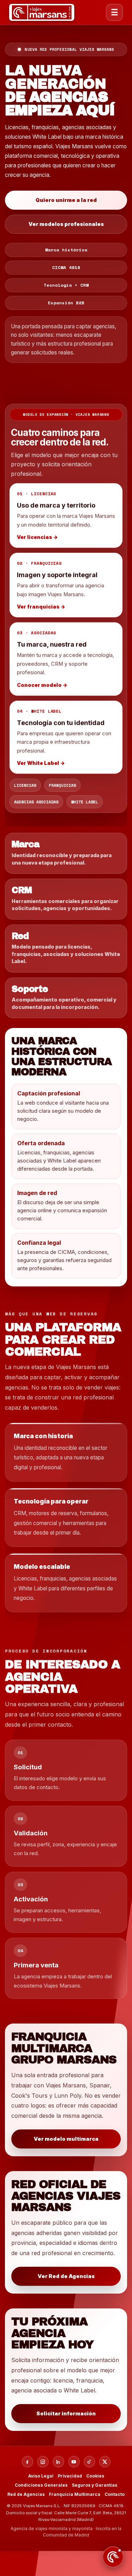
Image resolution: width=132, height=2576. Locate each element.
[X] (105, 2462)
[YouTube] (74, 2462)
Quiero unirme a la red (66, 200)
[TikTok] (89, 2462)
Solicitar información (66, 2414)
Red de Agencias (26, 2494)
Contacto (115, 2494)
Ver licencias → (37, 536)
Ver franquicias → (41, 606)
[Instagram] (43, 2462)
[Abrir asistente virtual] (113, 2557)
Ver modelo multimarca (66, 2139)
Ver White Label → (41, 762)
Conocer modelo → (42, 684)
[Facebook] (27, 2462)
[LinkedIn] (58, 2462)
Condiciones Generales (41, 2485)
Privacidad (70, 2476)
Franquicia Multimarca (75, 2494)
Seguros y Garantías (95, 2485)
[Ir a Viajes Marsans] (42, 12)
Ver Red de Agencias (66, 2276)
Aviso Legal (41, 2476)
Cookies (95, 2476)
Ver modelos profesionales (66, 224)
